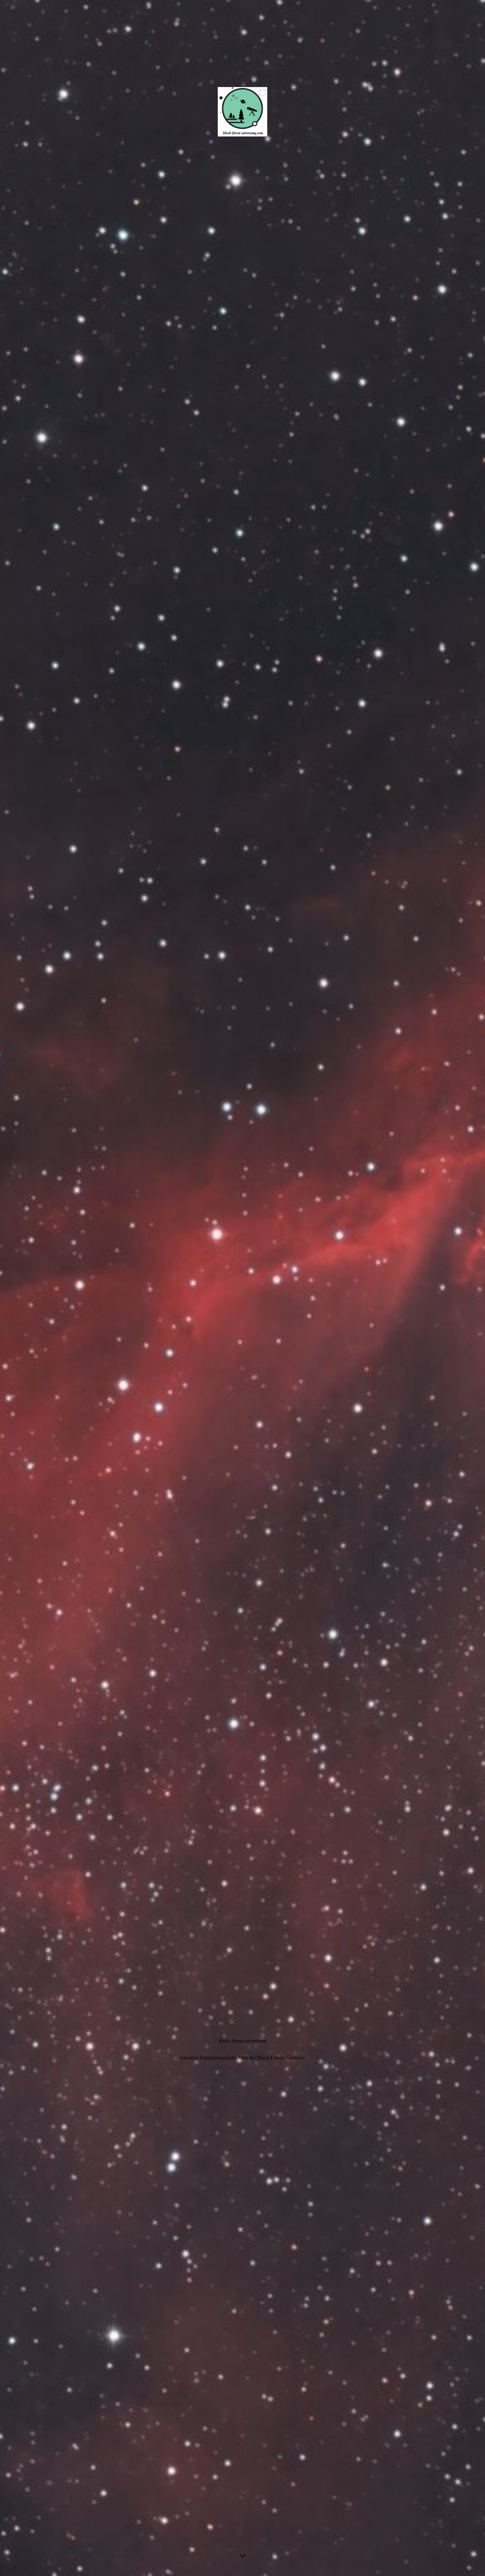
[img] (242, 1288)
